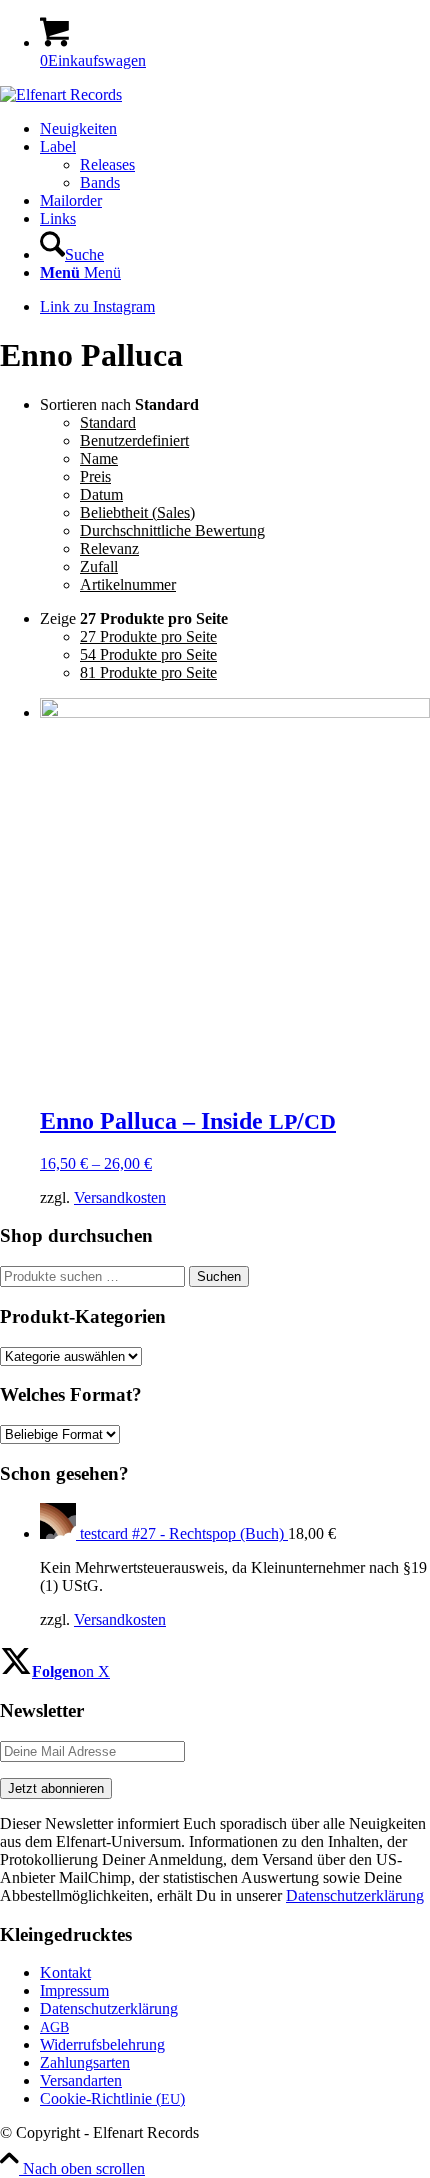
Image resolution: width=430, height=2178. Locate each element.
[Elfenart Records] (61, 94)
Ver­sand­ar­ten (81, 2080)
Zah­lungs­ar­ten (85, 2062)
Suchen (219, 1276)
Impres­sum (74, 1990)
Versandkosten (120, 1197)
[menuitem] (235, 129)
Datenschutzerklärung (355, 1895)
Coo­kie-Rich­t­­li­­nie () (112, 2098)
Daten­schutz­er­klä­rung (109, 2008)
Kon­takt (65, 1972)
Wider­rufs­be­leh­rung (102, 2044)
